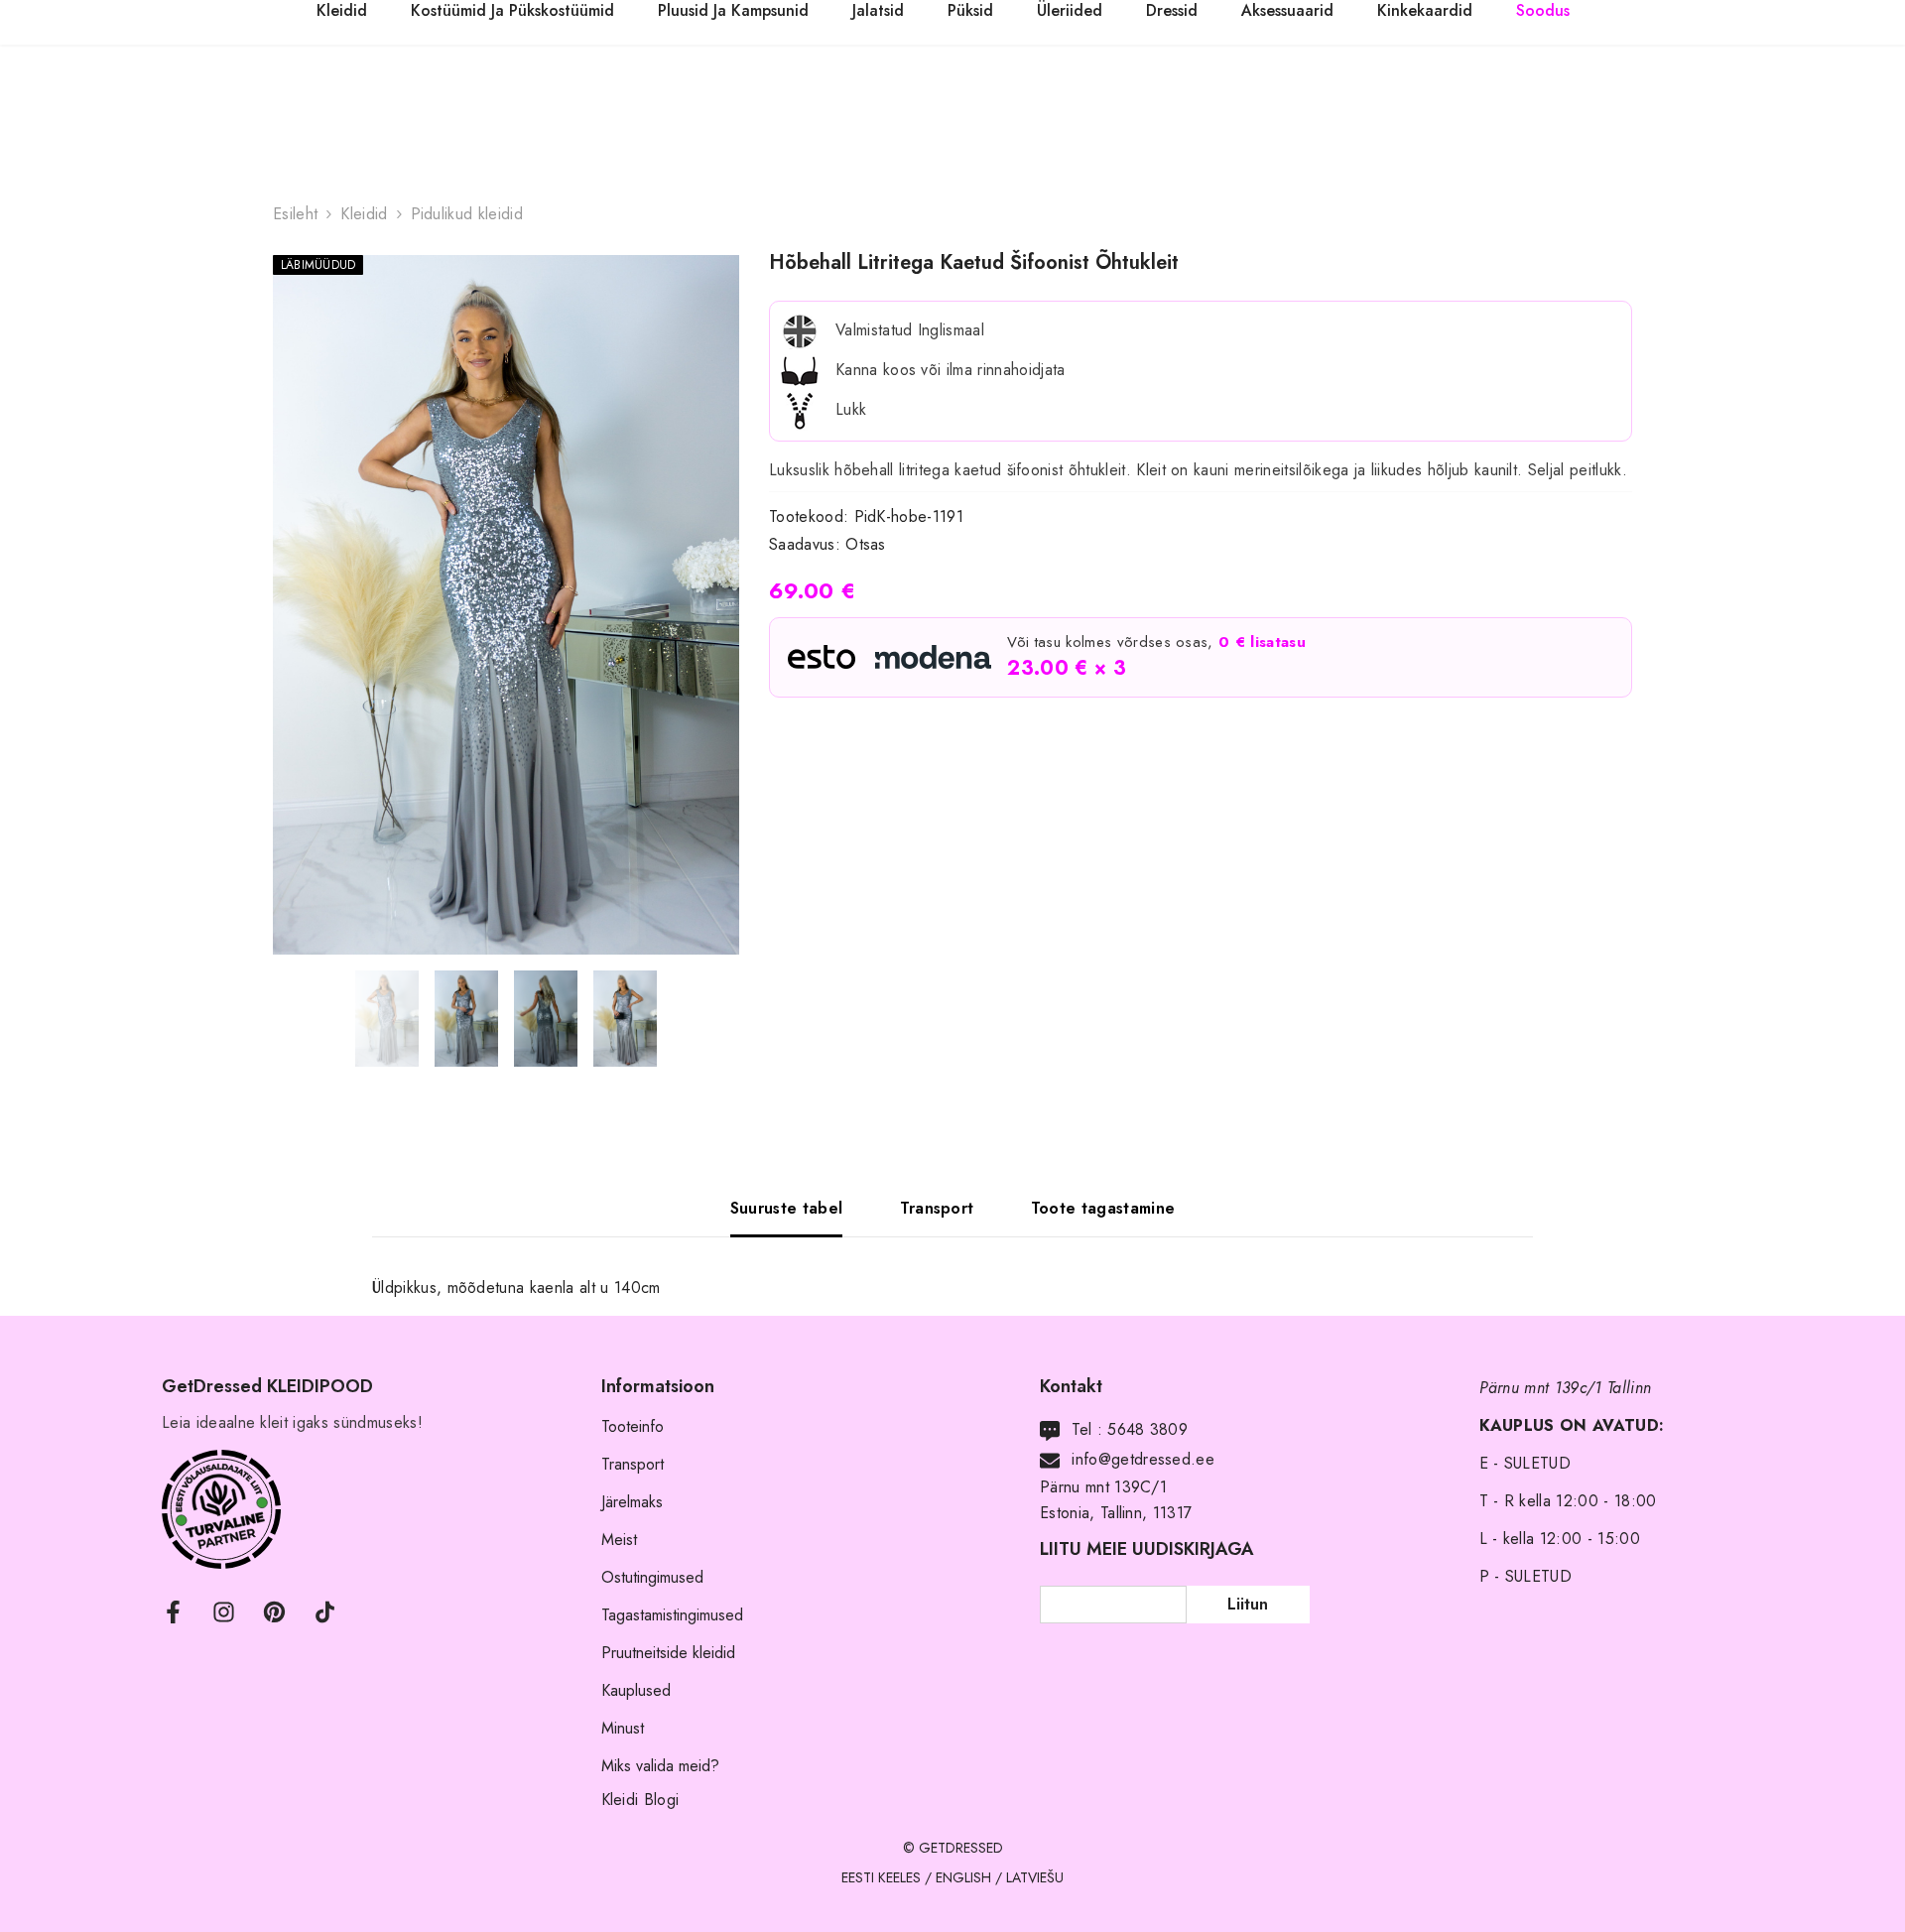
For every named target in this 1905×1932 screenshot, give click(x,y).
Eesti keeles (881, 1877)
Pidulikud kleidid (467, 214)
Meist (619, 1540)
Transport (633, 1464)
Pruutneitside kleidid (668, 1653)
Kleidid (364, 214)
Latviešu (1035, 1877)
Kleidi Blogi (640, 1800)
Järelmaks (632, 1502)
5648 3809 (1147, 1429)
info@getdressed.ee (1143, 1459)
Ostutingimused (652, 1577)
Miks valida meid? (660, 1766)
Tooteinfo (633, 1426)
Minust (623, 1728)
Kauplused (636, 1690)
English (963, 1877)
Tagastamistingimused (672, 1615)
